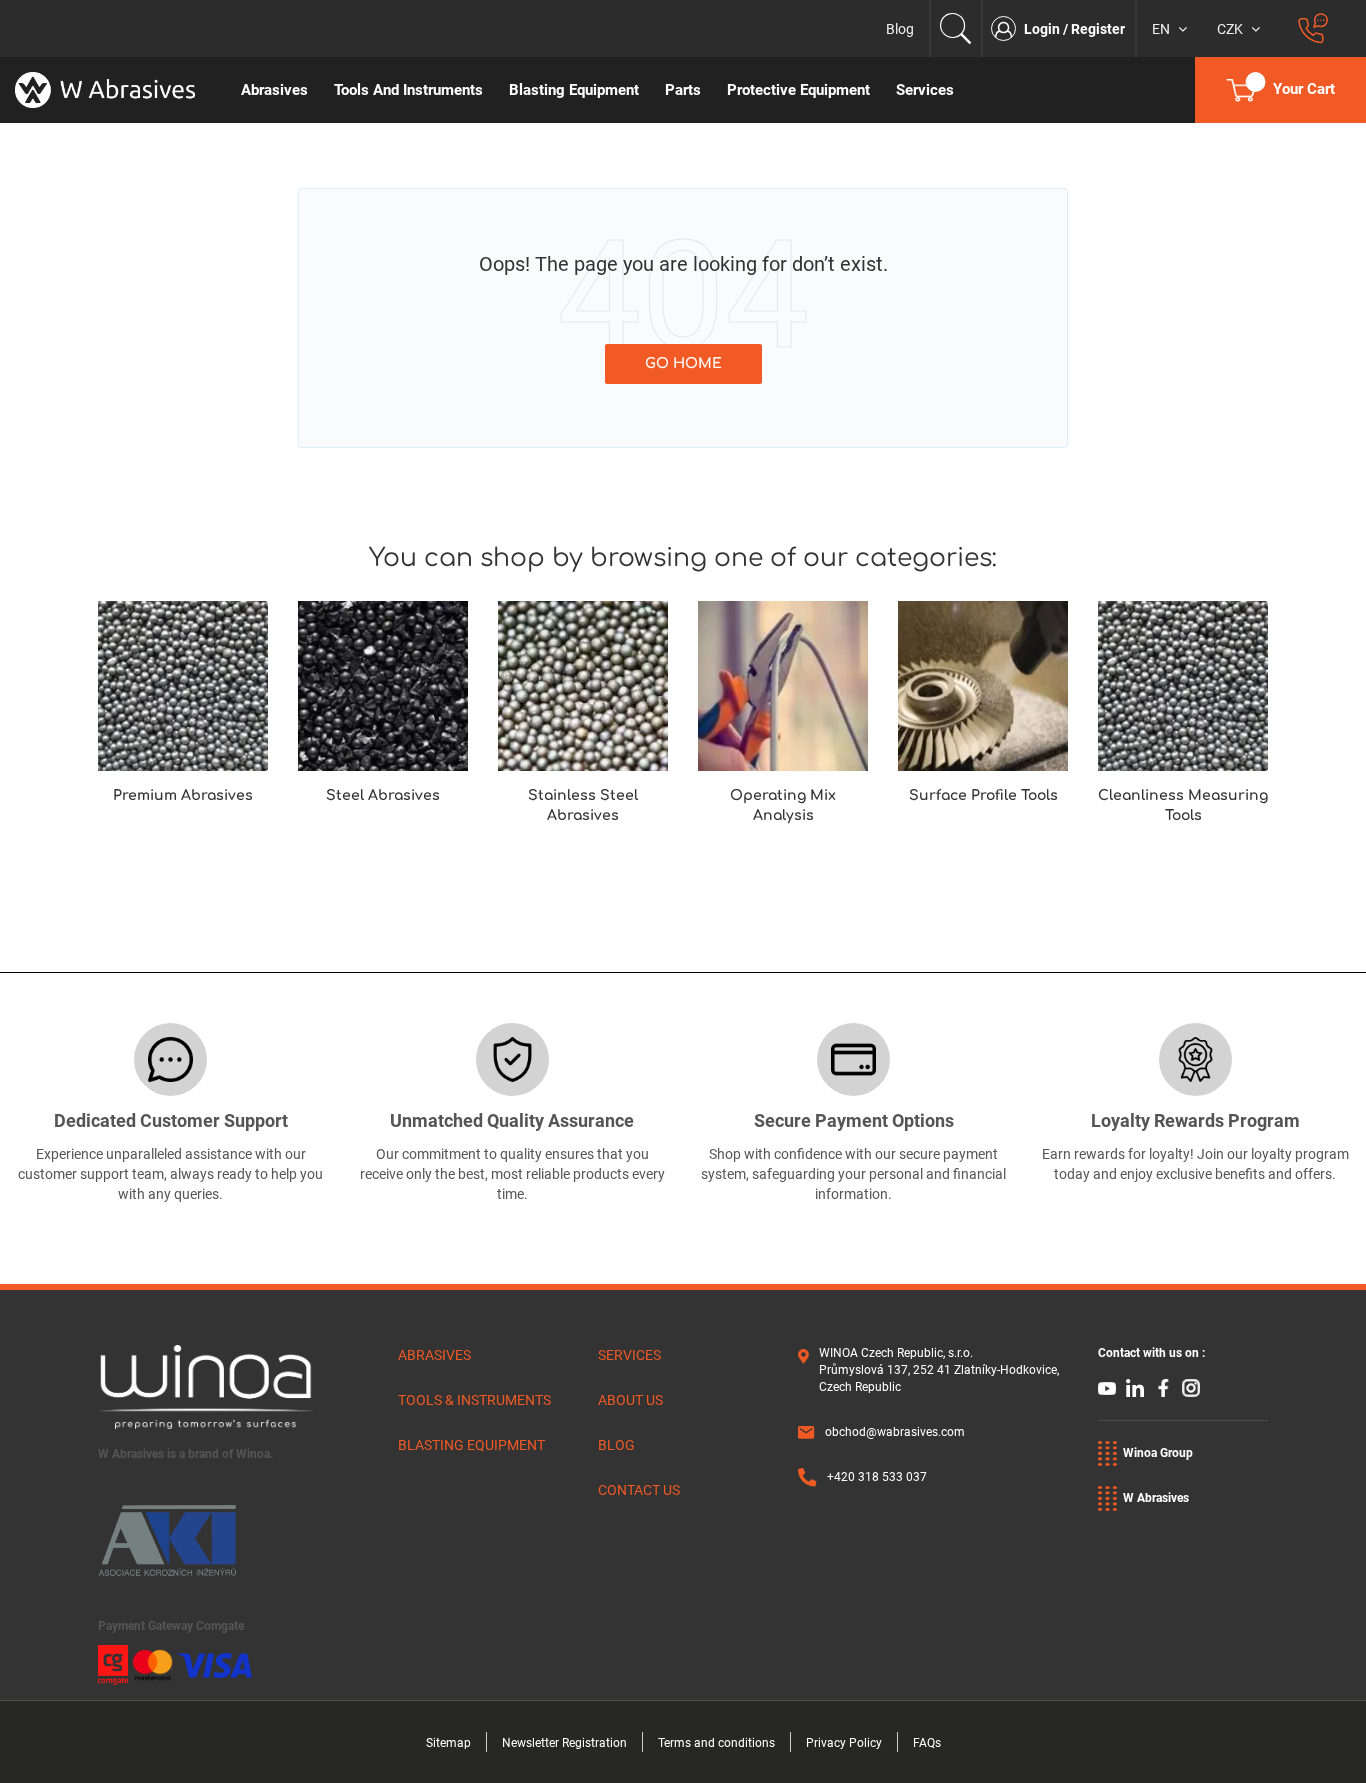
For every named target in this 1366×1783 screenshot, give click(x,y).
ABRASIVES (434, 1355)
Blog (900, 29)
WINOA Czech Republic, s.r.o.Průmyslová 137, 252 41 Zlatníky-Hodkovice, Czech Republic (939, 1370)
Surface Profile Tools (983, 795)
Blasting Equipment (471, 1445)
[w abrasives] (114, 90)
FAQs (927, 1743)
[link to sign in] (1007, 28)
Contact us (639, 1490)
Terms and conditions (716, 1743)
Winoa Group (1158, 1453)
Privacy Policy (844, 1743)
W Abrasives (1156, 1498)
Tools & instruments (474, 1400)
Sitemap (448, 1743)
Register (1098, 29)
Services (629, 1355)
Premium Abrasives (183, 795)
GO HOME (683, 363)
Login (1043, 29)
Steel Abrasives (383, 795)
